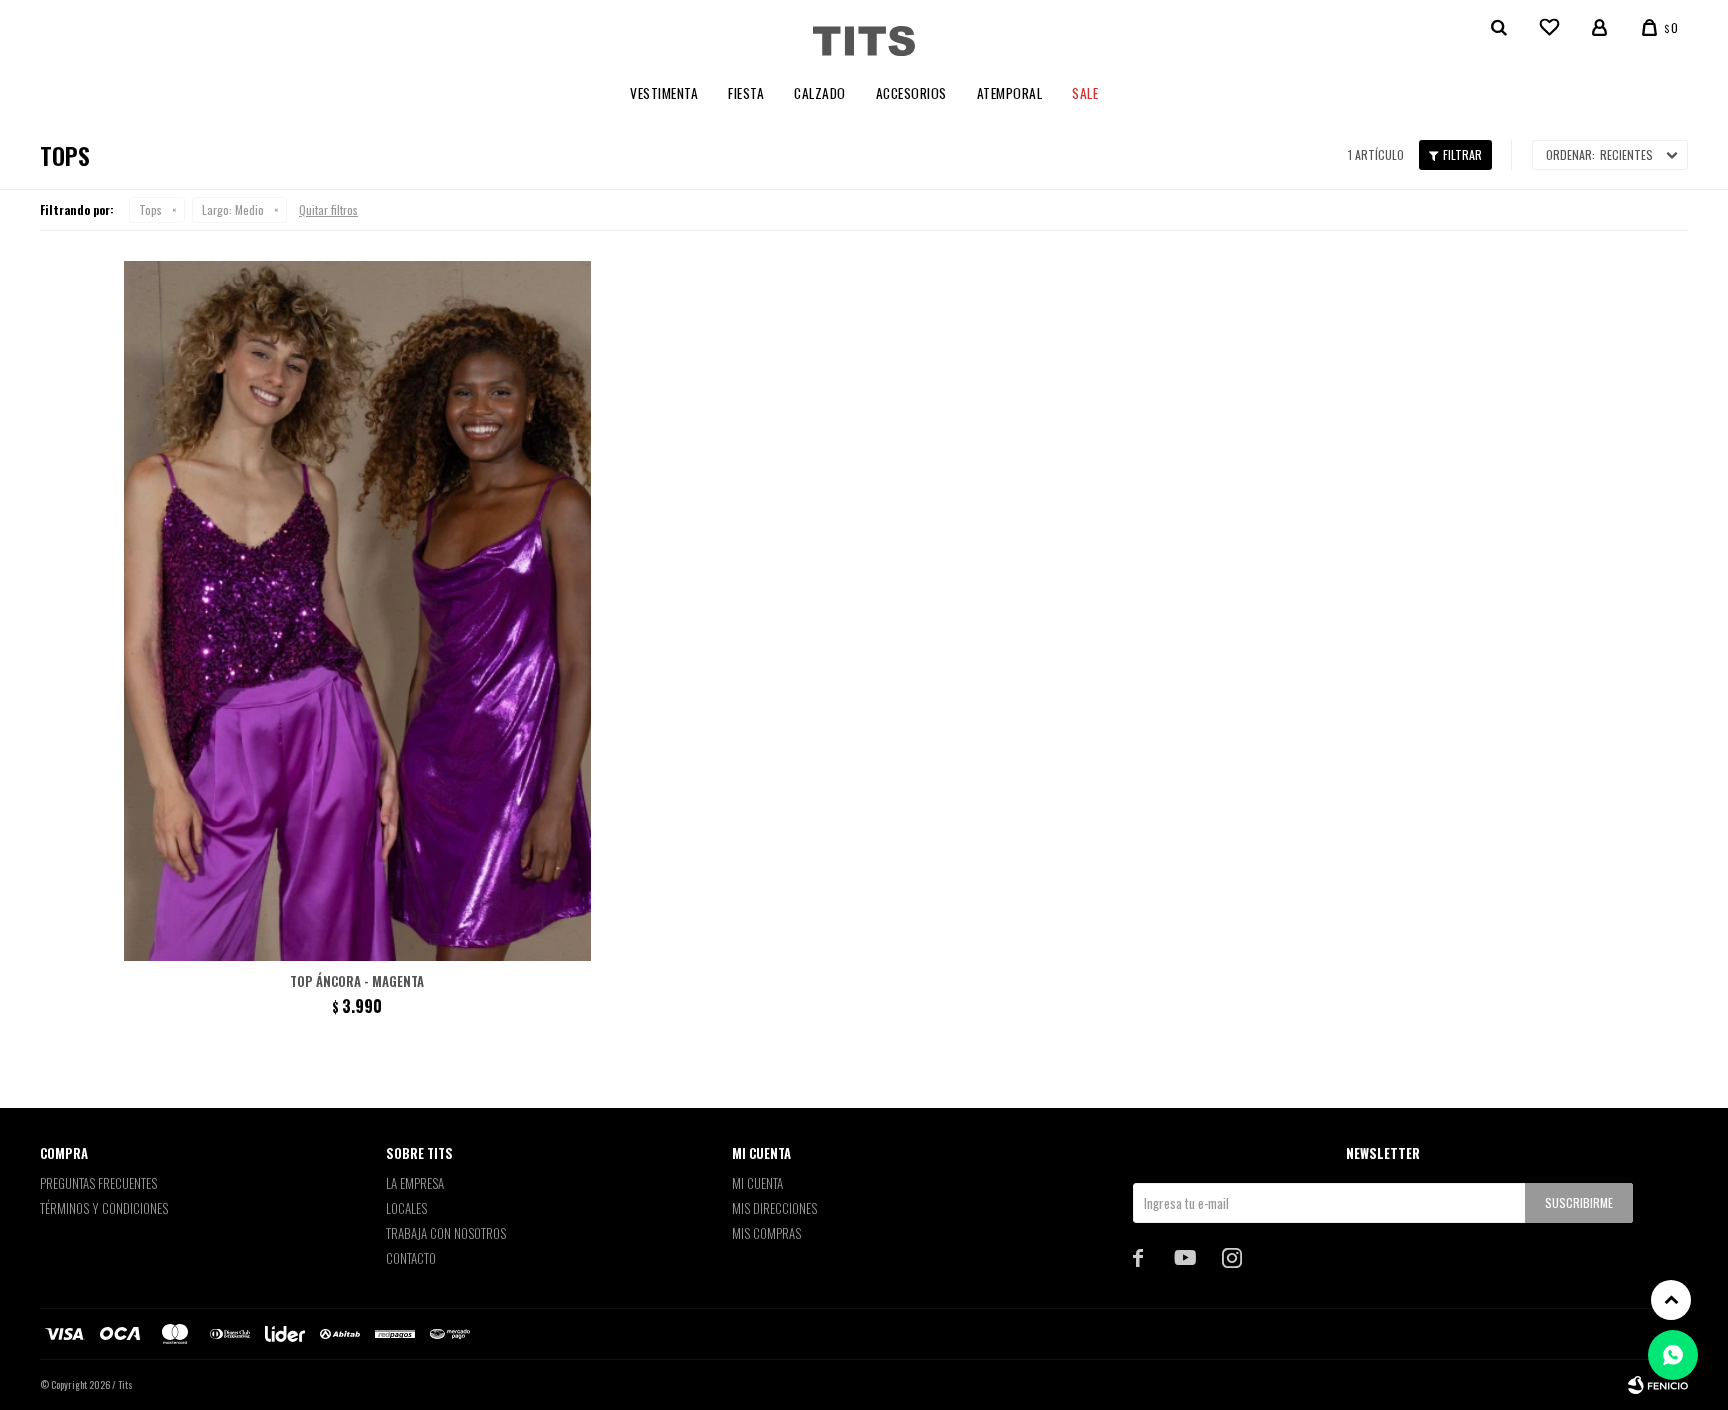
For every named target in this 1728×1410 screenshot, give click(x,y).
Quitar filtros (328, 209)
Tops (150, 209)
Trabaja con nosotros (446, 1233)
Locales (406, 1208)
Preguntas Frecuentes (98, 1183)
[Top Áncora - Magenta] (357, 611)
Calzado (820, 93)
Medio (233, 209)
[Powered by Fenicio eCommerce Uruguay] (1658, 1385)
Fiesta (746, 93)
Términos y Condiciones (104, 1208)
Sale (1085, 93)
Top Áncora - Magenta (357, 981)
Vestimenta (664, 93)
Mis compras (766, 1233)
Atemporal (1010, 93)
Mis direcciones (774, 1208)
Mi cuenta (757, 1183)
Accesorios (911, 93)
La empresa (415, 1183)
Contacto (411, 1258)
